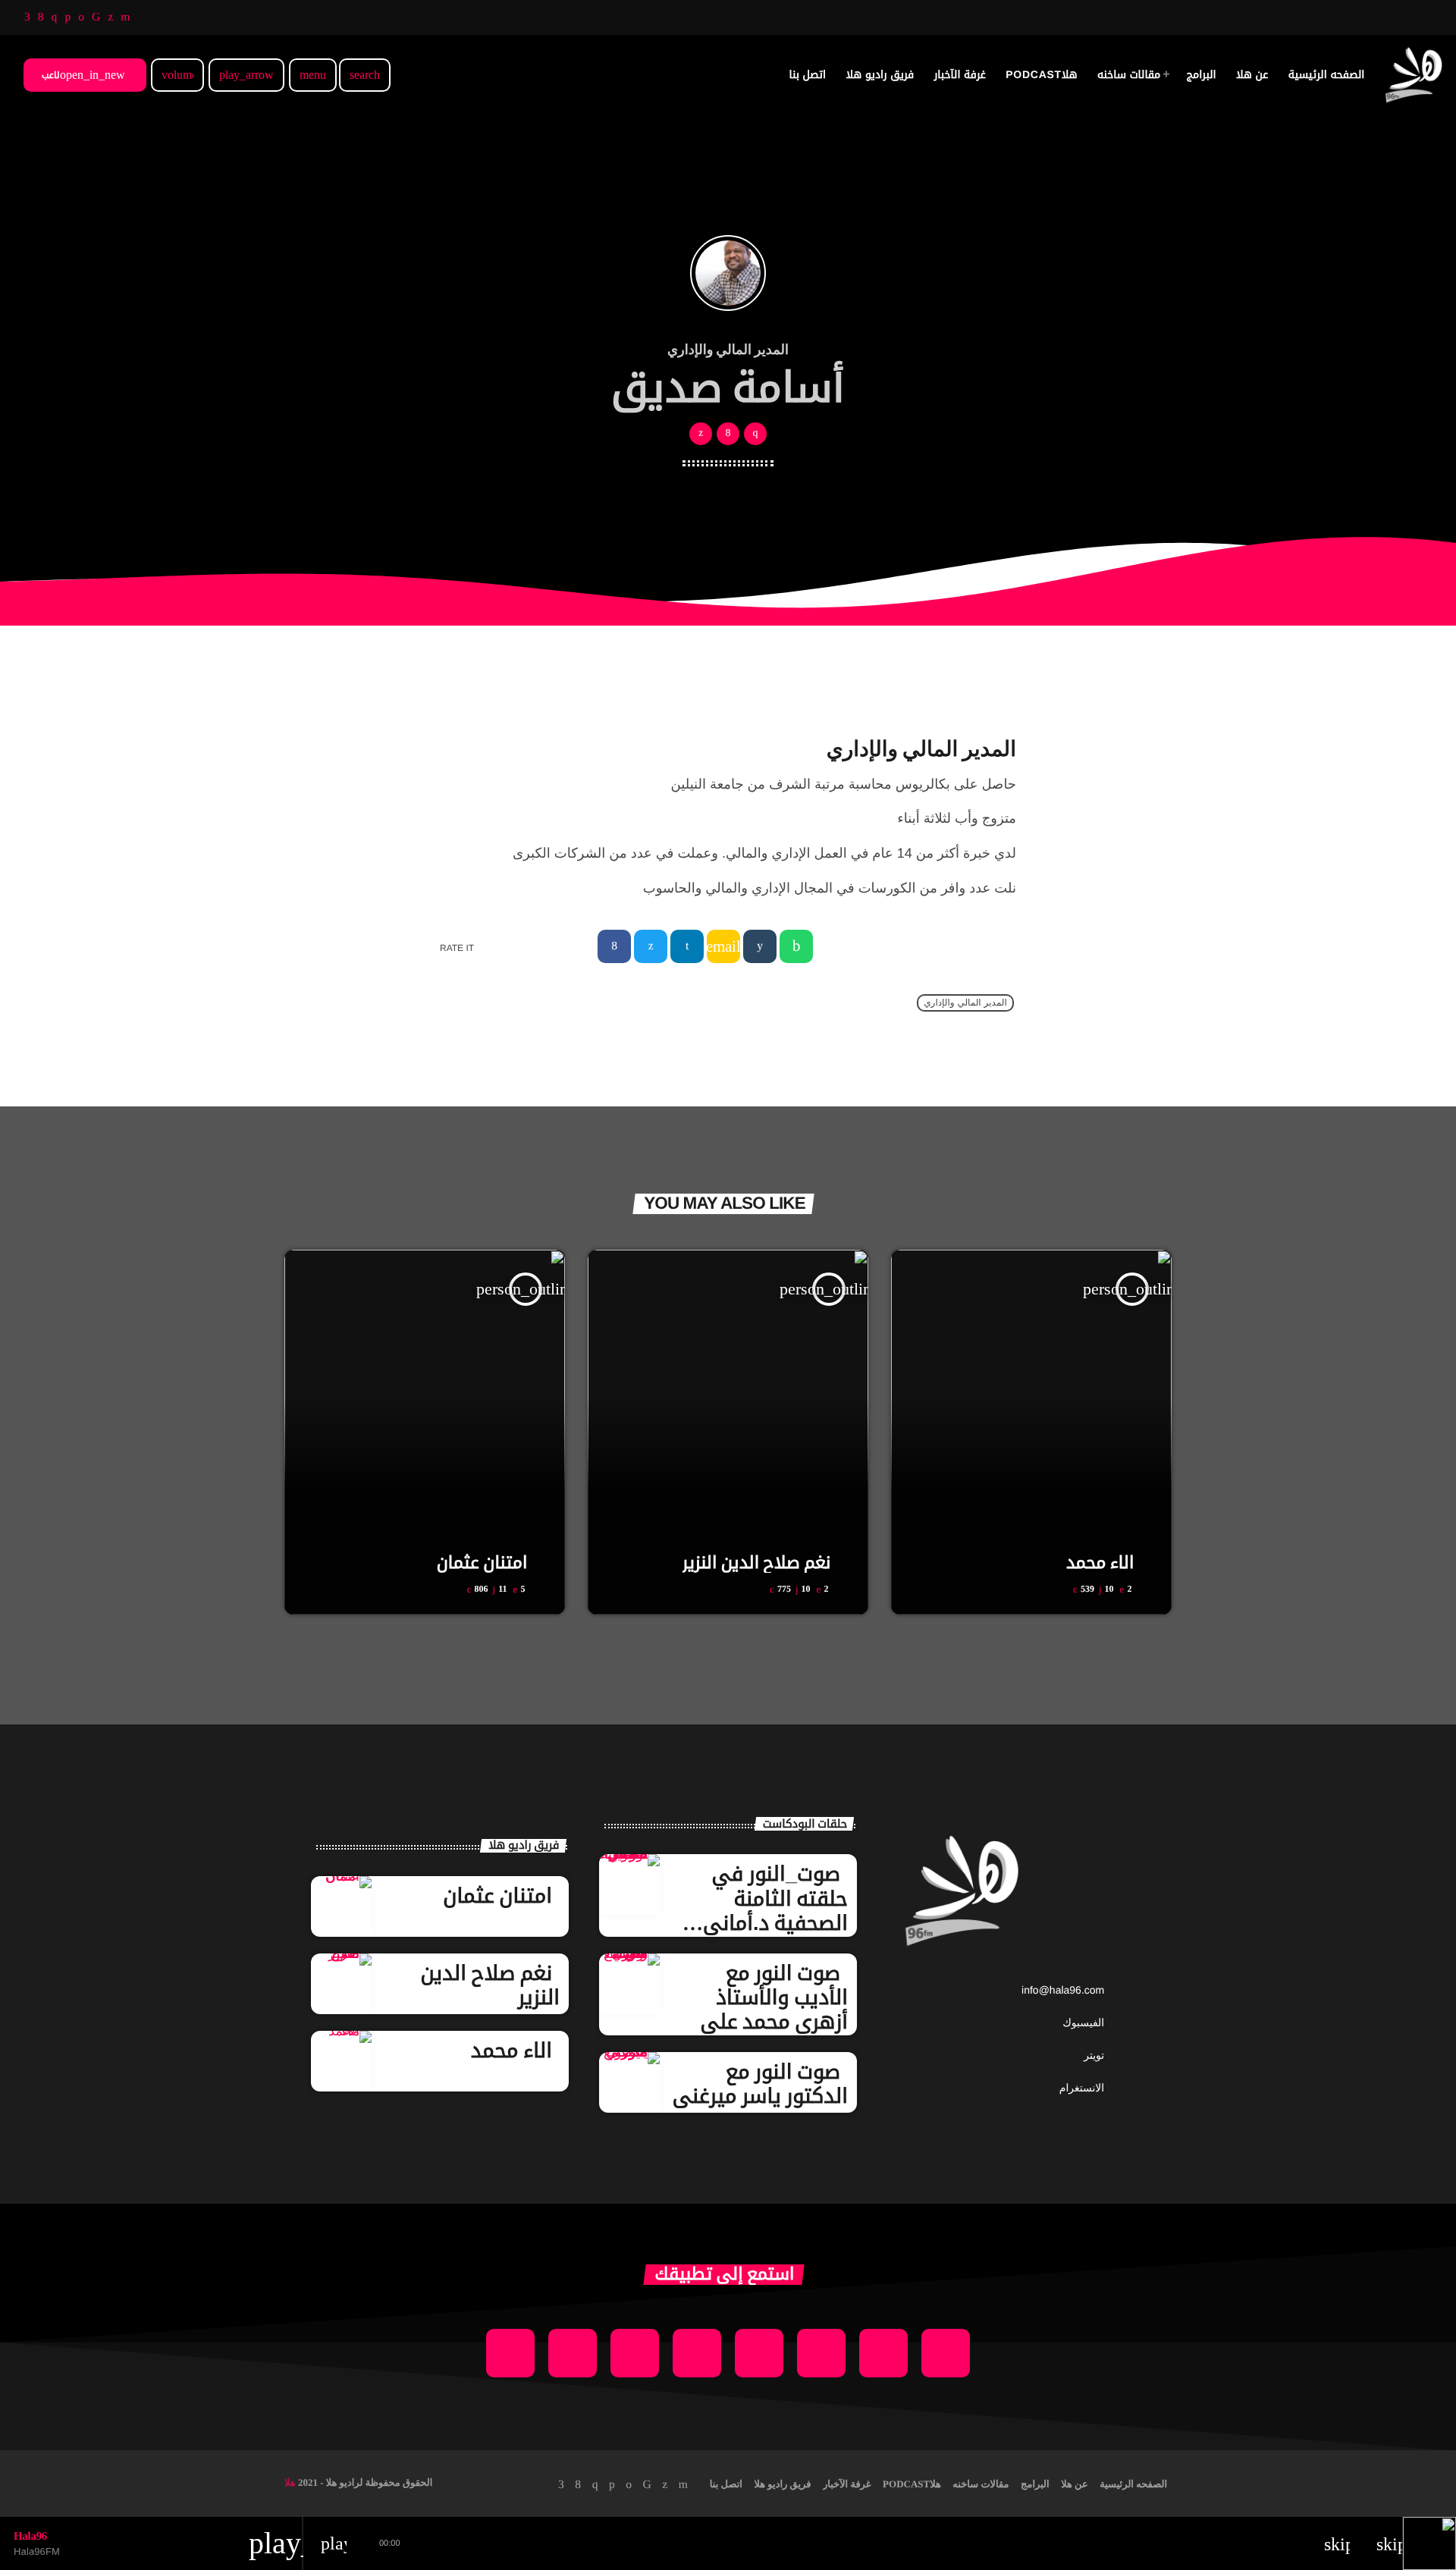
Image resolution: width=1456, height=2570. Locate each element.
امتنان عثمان (482, 1563)
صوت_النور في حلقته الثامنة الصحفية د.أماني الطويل (775, 1911)
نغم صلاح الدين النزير (757, 1563)
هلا (290, 2482)
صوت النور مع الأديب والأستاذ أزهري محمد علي (774, 1998)
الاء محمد (1100, 1563)
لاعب (83, 75)
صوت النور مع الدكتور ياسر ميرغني (760, 2084)
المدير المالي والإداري (965, 1003)
